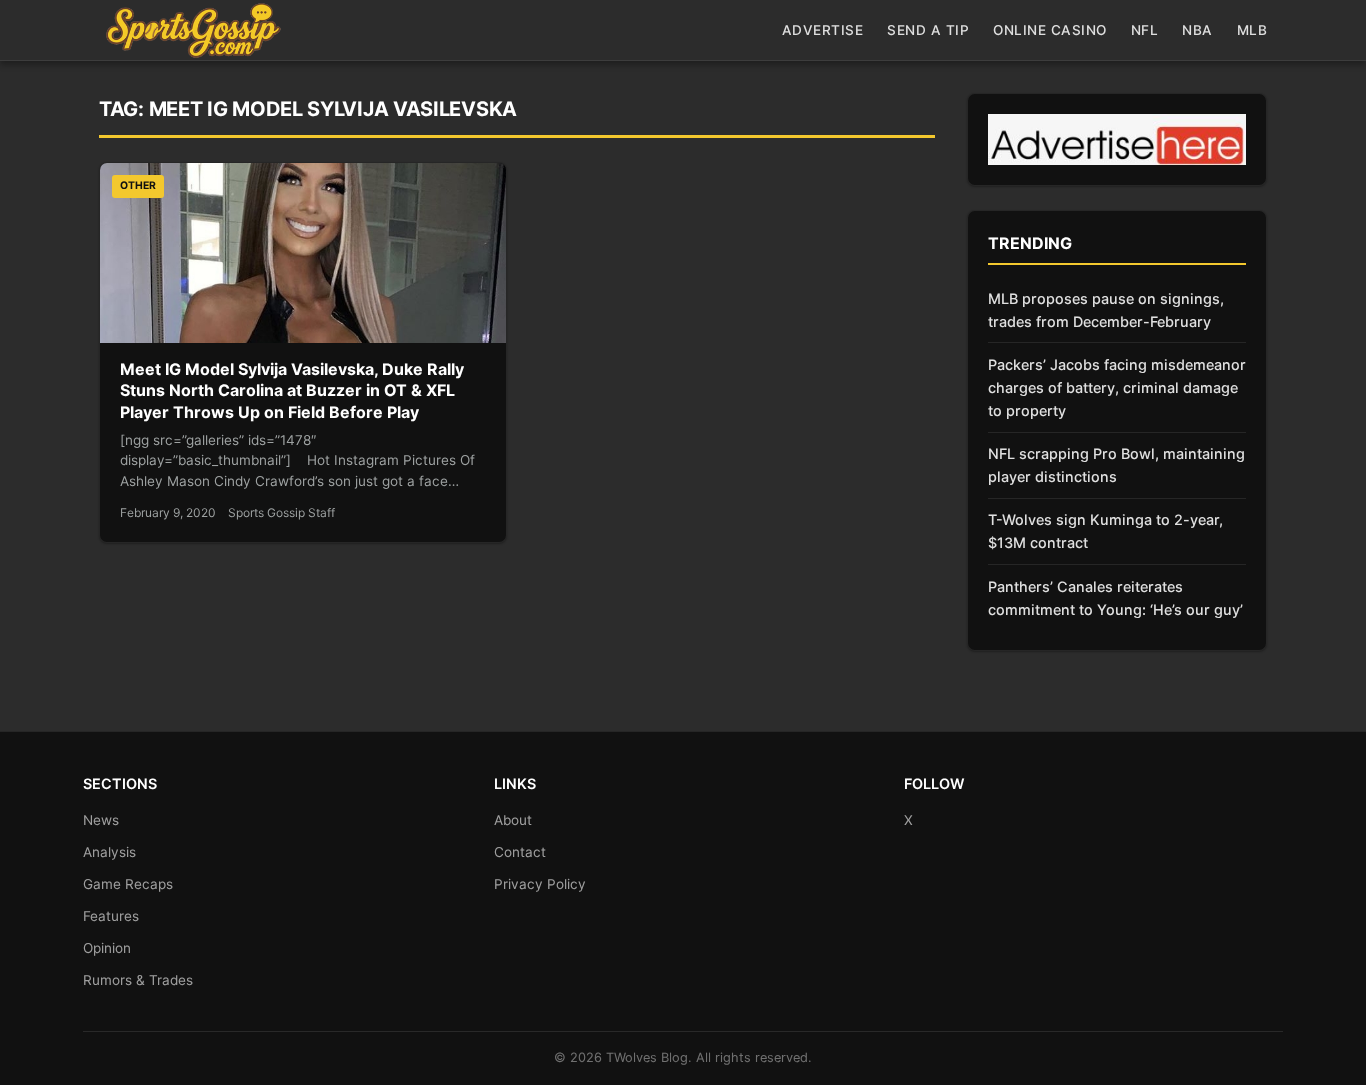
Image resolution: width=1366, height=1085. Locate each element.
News (101, 820)
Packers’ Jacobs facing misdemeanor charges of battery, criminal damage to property (1117, 387)
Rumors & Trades (138, 980)
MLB (1252, 30)
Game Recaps (128, 884)
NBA (1197, 30)
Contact (520, 852)
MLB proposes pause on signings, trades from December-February (1106, 310)
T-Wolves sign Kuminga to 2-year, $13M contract (1105, 531)
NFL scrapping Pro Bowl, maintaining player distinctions (1116, 465)
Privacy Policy (540, 884)
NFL (1145, 30)
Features (111, 916)
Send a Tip (928, 30)
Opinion (107, 948)
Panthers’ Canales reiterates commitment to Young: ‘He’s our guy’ (1115, 598)
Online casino (1050, 30)
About (513, 820)
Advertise (823, 30)
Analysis (109, 852)
